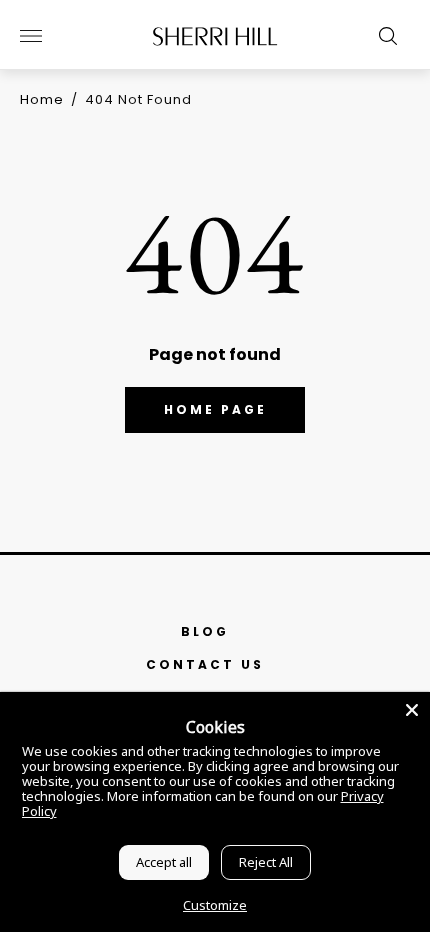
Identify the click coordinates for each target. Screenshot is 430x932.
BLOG (205, 631)
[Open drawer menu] (31, 36)
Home (42, 99)
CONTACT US (205, 664)
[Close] (412, 710)
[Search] (383, 36)
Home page (215, 409)
